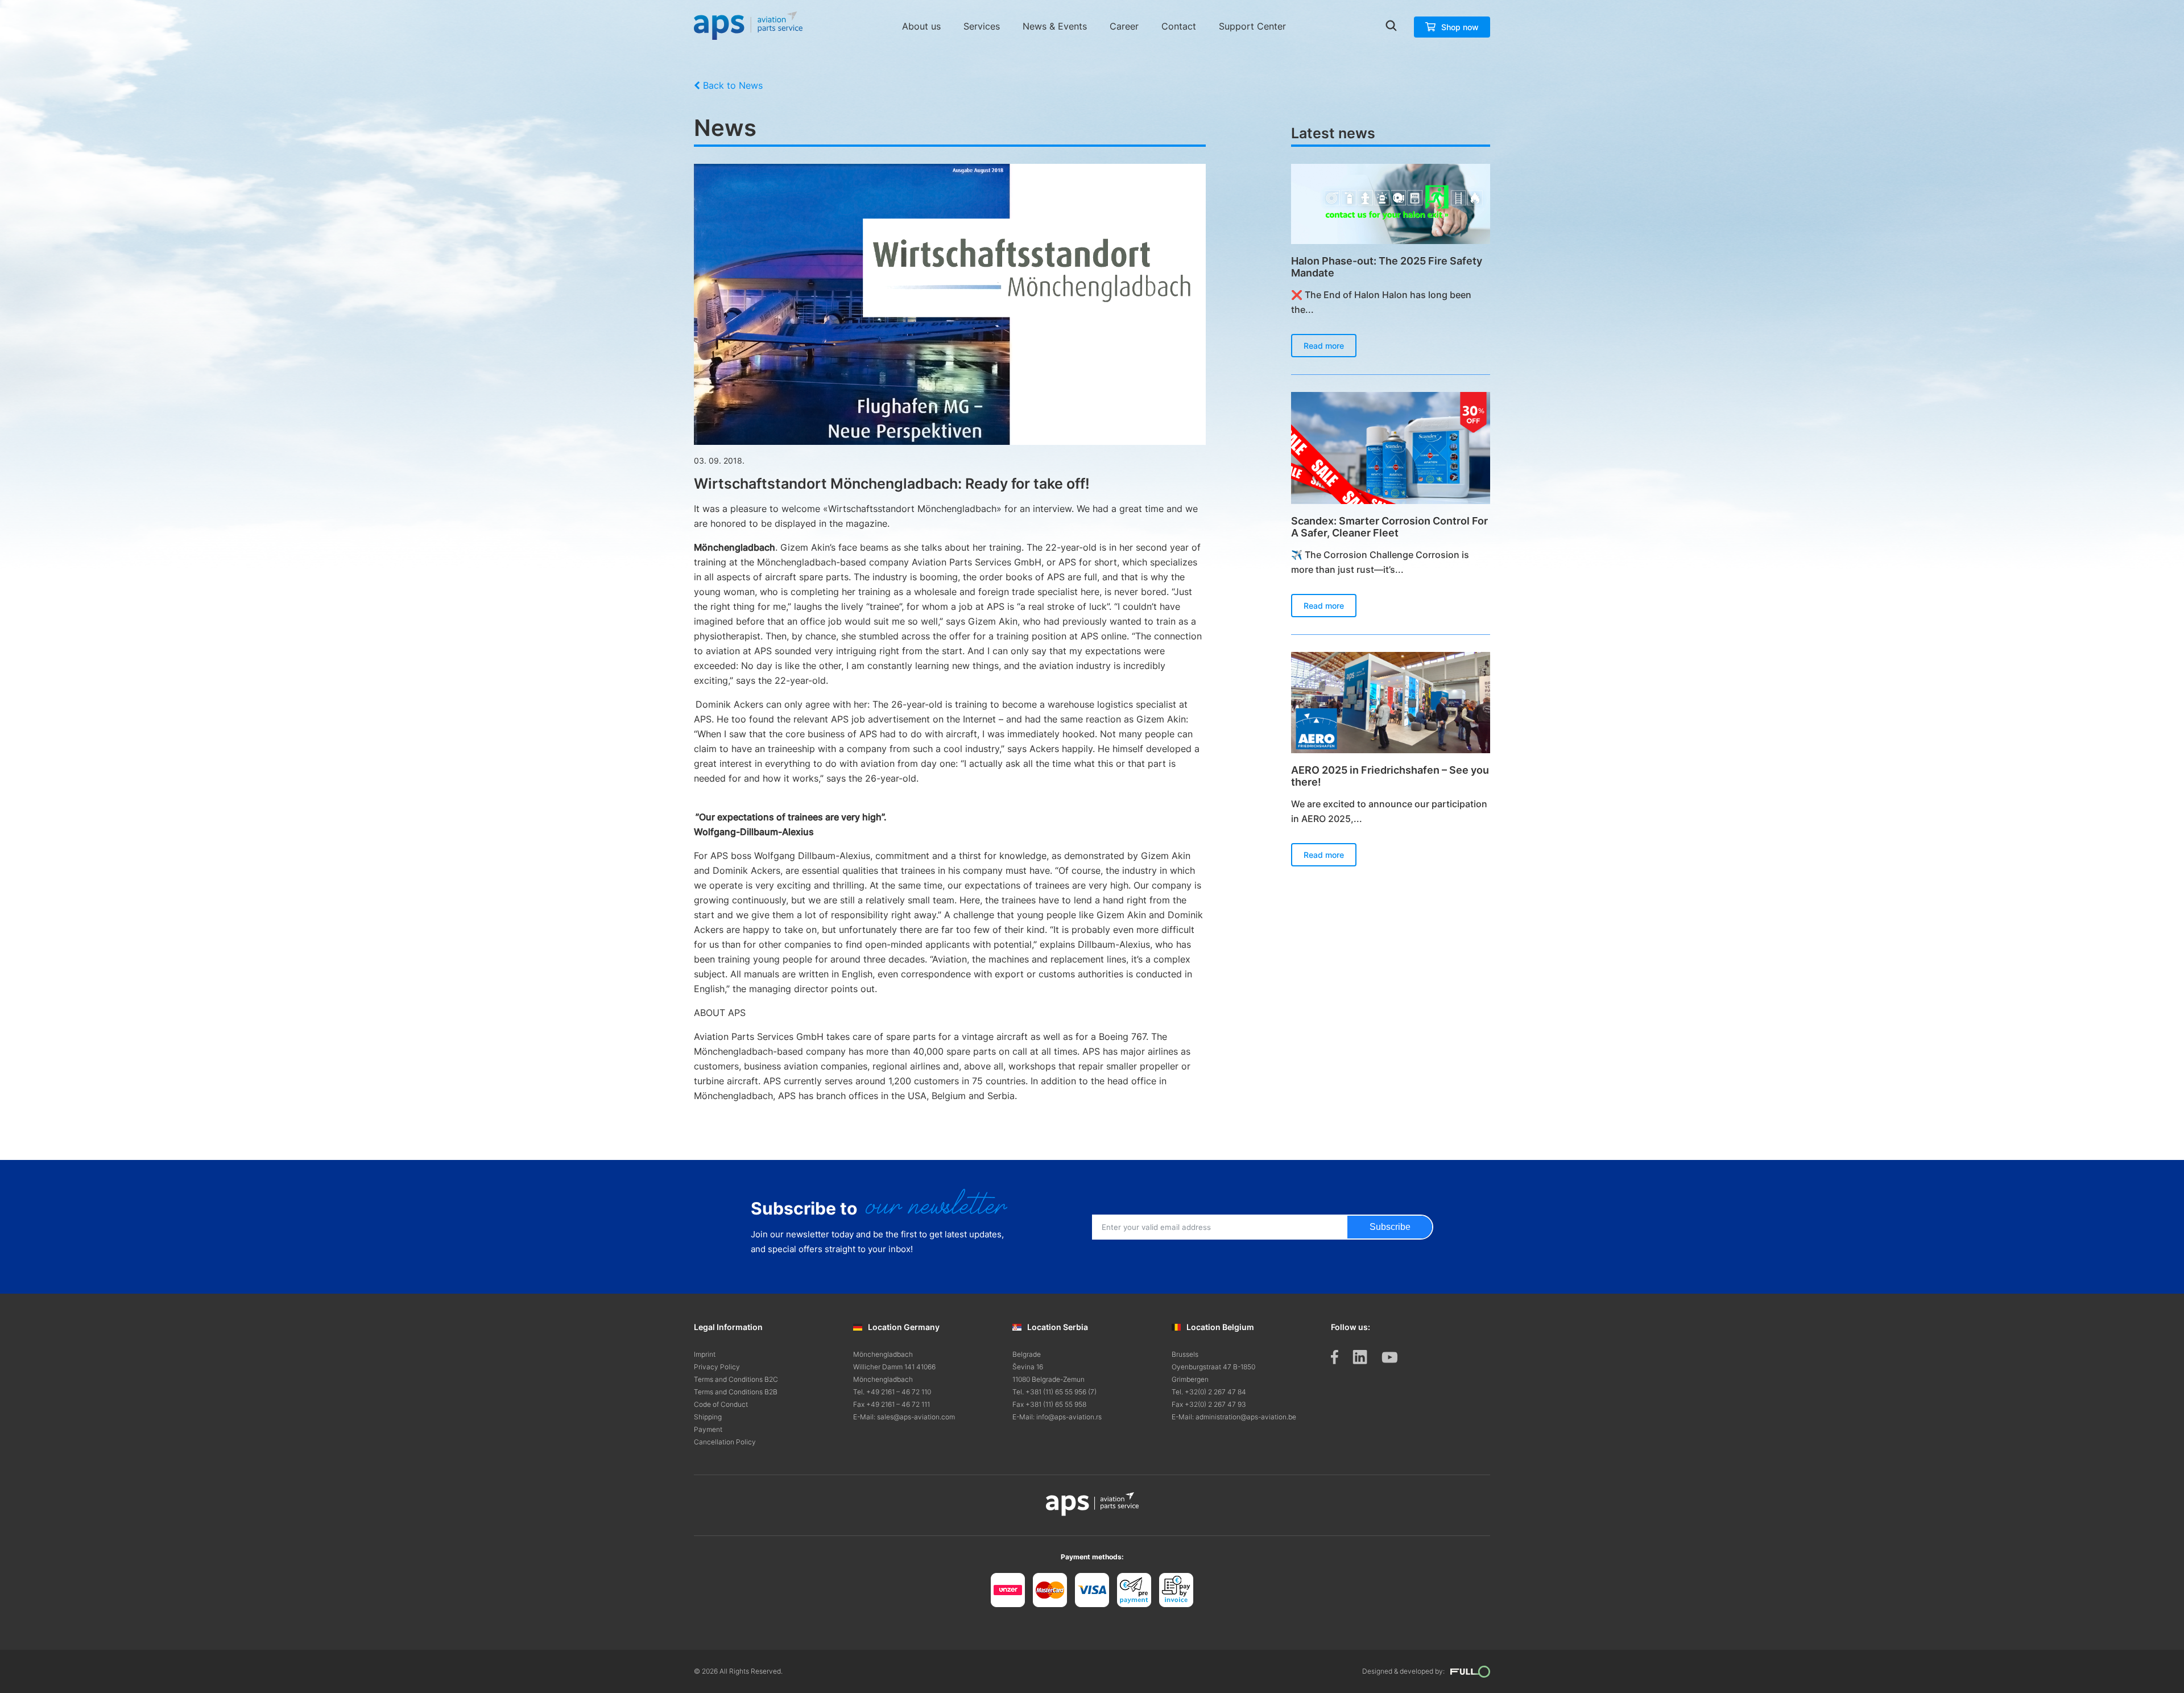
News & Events (1055, 26)
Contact (1179, 26)
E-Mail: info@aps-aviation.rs (1057, 1417)
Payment (708, 1429)
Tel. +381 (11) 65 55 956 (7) (1054, 1392)
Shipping (708, 1417)
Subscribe (1390, 1227)
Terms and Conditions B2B (736, 1392)
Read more (1324, 346)
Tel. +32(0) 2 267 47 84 (1209, 1392)
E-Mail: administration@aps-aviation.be (1234, 1417)
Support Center (1252, 26)
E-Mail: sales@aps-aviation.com (904, 1417)
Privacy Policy (717, 1367)
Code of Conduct (721, 1404)
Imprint (705, 1354)
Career (1124, 26)
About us (921, 26)
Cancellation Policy (725, 1442)
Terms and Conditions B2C (736, 1379)
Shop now (1460, 27)
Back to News (733, 85)
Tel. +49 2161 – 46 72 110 (892, 1392)
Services (982, 26)
